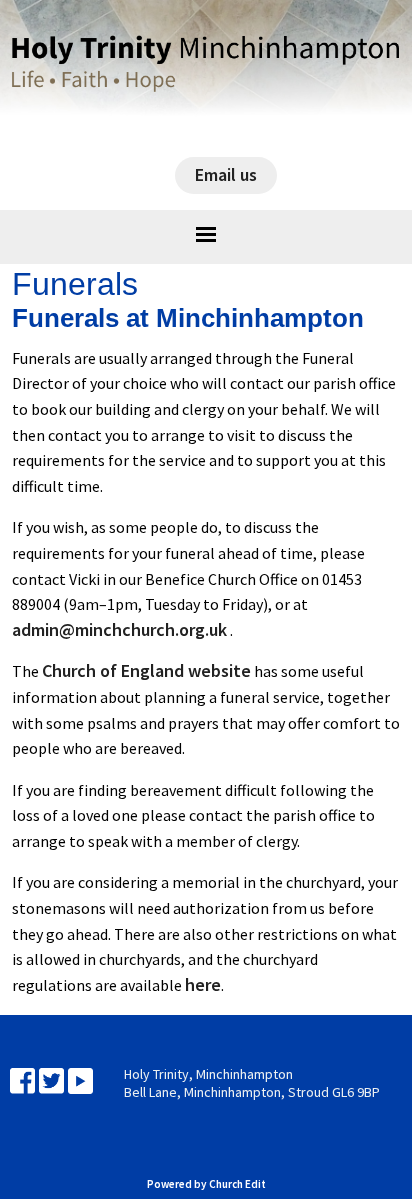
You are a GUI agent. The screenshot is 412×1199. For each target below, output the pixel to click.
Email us (226, 174)
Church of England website (146, 671)
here (203, 984)
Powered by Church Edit (206, 1184)
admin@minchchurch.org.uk (119, 629)
